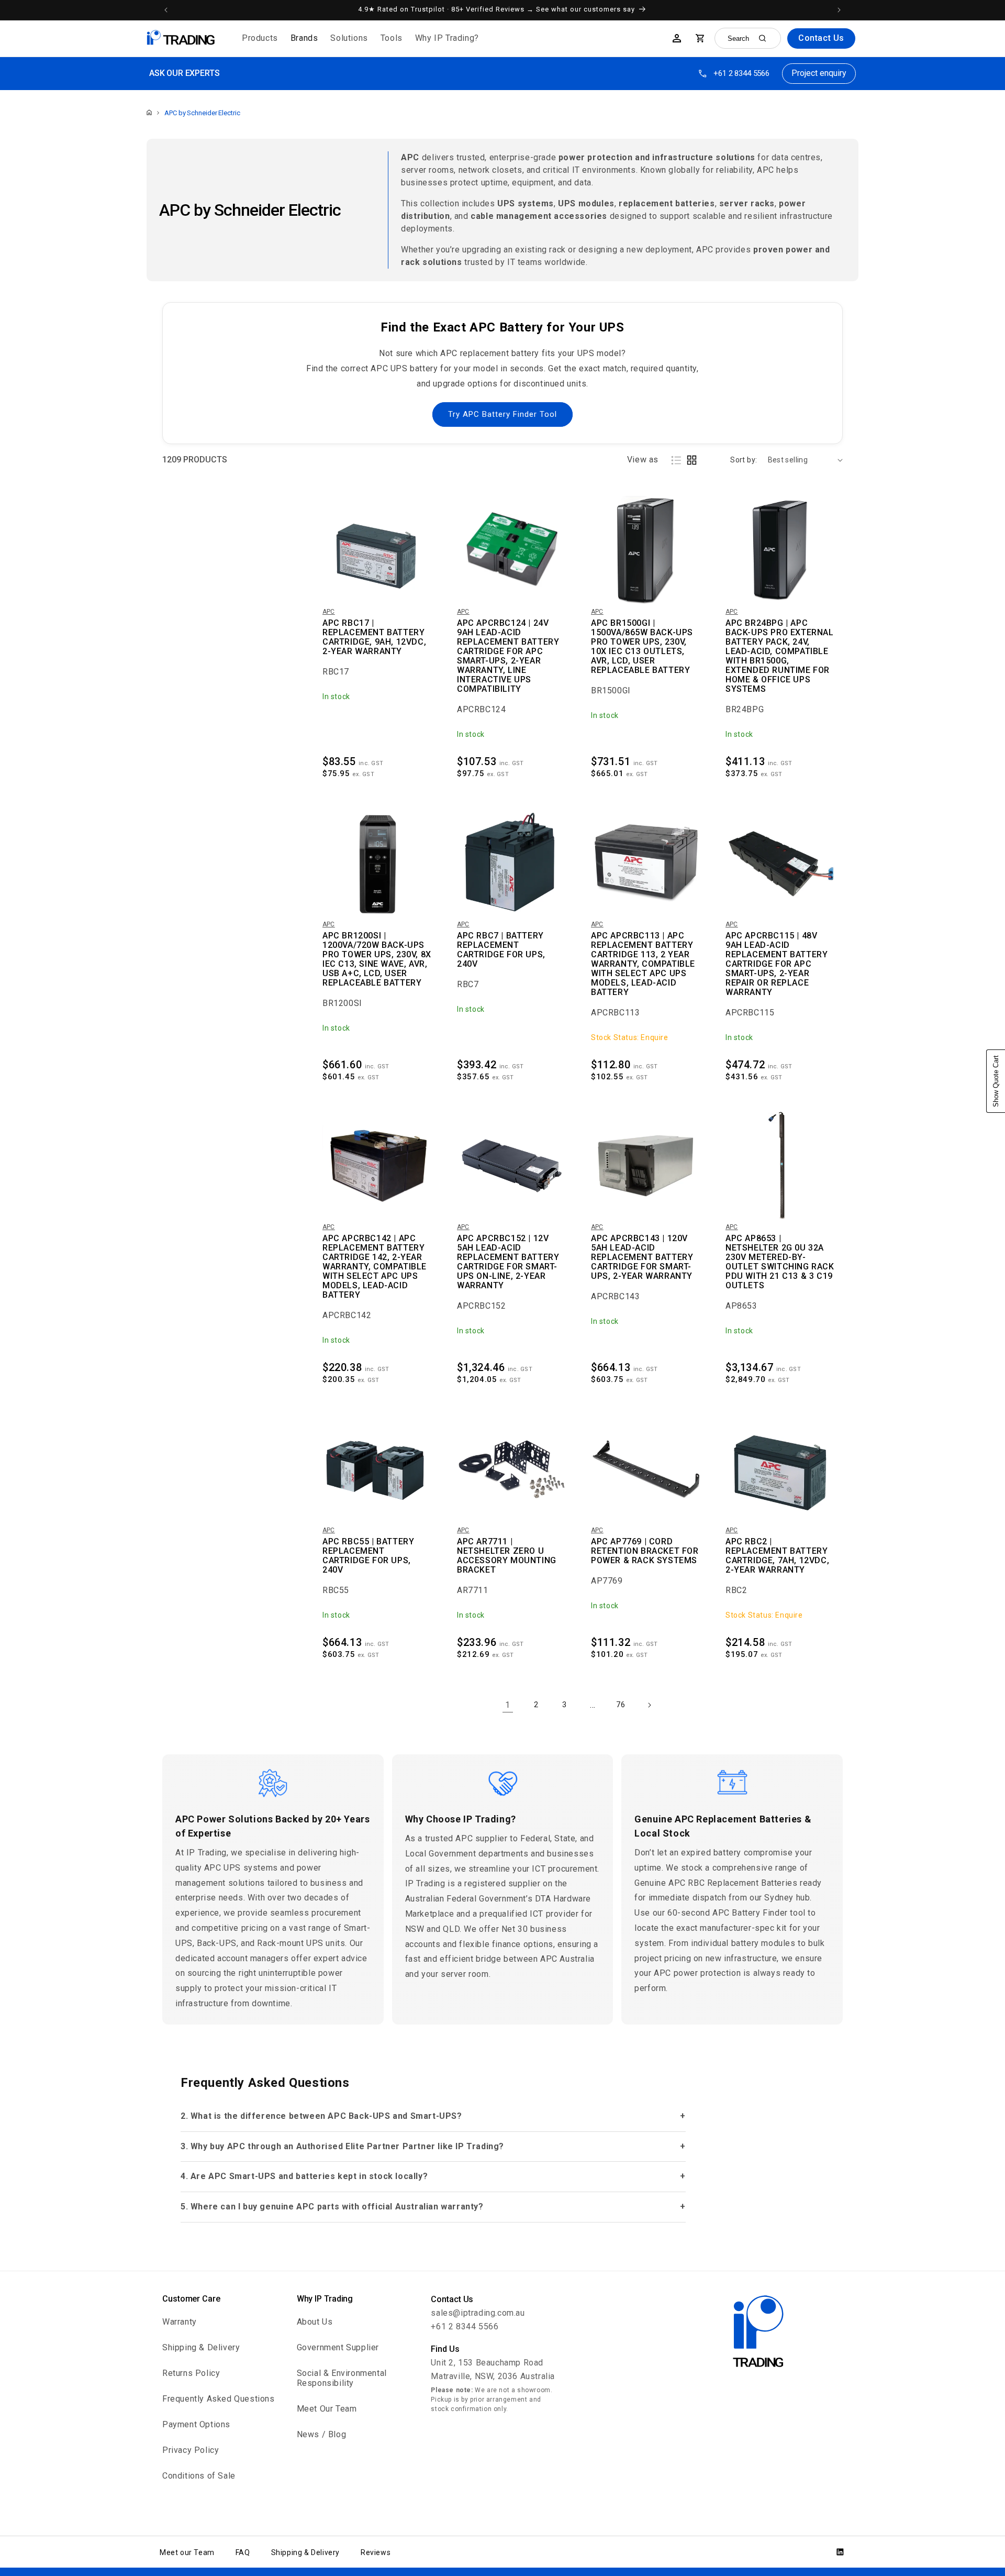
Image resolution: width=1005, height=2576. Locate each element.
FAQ (243, 2552)
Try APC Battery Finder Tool (502, 414)
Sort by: (744, 460)
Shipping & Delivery (201, 2347)
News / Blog (322, 2434)
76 (621, 1705)
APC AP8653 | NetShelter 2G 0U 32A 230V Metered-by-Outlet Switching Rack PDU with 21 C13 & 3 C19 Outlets (780, 1262)
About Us (315, 2322)
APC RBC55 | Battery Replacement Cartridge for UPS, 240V (368, 1556)
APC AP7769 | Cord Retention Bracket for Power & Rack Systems (645, 1551)
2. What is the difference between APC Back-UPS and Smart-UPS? (321, 2116)
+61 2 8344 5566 (741, 73)
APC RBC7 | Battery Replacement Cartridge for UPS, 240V (501, 950)
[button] (260, 38)
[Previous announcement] (166, 10)
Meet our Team (187, 2552)
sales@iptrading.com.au (478, 2313)
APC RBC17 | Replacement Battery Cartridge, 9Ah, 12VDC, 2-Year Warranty (374, 637)
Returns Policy (191, 2373)
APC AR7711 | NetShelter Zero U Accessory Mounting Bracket (507, 1556)
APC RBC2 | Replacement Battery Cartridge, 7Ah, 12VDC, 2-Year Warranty (777, 1556)
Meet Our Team (327, 2409)
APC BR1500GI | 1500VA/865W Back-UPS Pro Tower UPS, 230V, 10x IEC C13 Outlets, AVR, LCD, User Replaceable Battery (642, 647)
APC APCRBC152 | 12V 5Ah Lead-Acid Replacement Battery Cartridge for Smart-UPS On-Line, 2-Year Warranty (508, 1262)
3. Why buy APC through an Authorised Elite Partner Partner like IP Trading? (342, 2146)
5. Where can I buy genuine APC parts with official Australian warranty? (332, 2207)
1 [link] (508, 1705)
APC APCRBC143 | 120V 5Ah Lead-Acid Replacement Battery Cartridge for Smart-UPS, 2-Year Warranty (642, 1257)
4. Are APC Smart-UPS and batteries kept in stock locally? (304, 2176)
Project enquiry (819, 73)
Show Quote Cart (996, 1081)
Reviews (376, 2552)
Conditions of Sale (199, 2476)
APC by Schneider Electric (202, 113)
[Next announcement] (839, 10)
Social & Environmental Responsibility (342, 2378)
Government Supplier (338, 2347)
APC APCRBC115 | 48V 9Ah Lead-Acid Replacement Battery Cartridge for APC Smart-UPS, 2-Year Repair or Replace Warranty (777, 964)
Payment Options (196, 2424)
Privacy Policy (191, 2450)
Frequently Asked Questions (219, 2399)
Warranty (180, 2322)
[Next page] (649, 1705)
